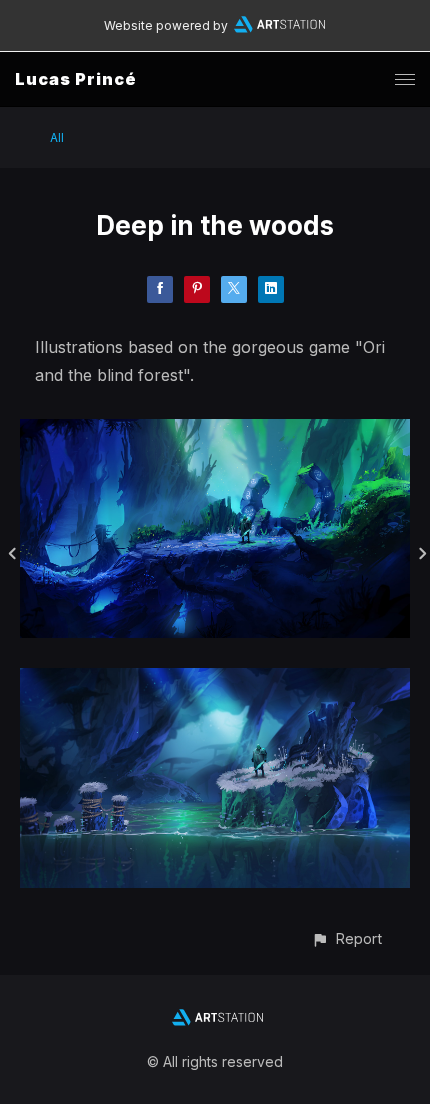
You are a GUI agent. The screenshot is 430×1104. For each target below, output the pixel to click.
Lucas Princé (76, 79)
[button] (346, 938)
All (57, 137)
